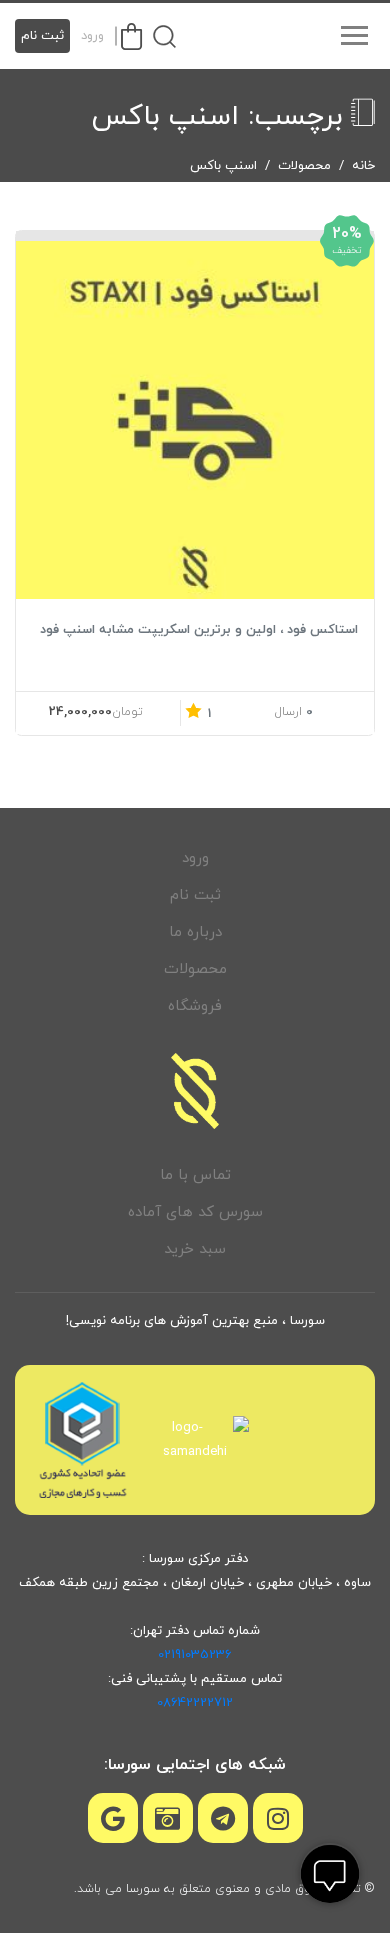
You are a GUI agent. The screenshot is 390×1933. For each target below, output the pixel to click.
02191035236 (195, 1655)
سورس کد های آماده (195, 1212)
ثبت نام (42, 36)
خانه (363, 166)
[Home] (195, 1091)
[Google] (113, 1818)
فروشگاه (195, 1006)
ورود (92, 36)
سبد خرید (195, 1249)
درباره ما (195, 932)
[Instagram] (278, 1818)
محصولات (304, 166)
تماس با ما (195, 1175)
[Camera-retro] (168, 1818)
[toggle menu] (354, 36)
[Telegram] (223, 1818)
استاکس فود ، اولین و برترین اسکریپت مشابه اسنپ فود (199, 630)
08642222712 (195, 1703)
